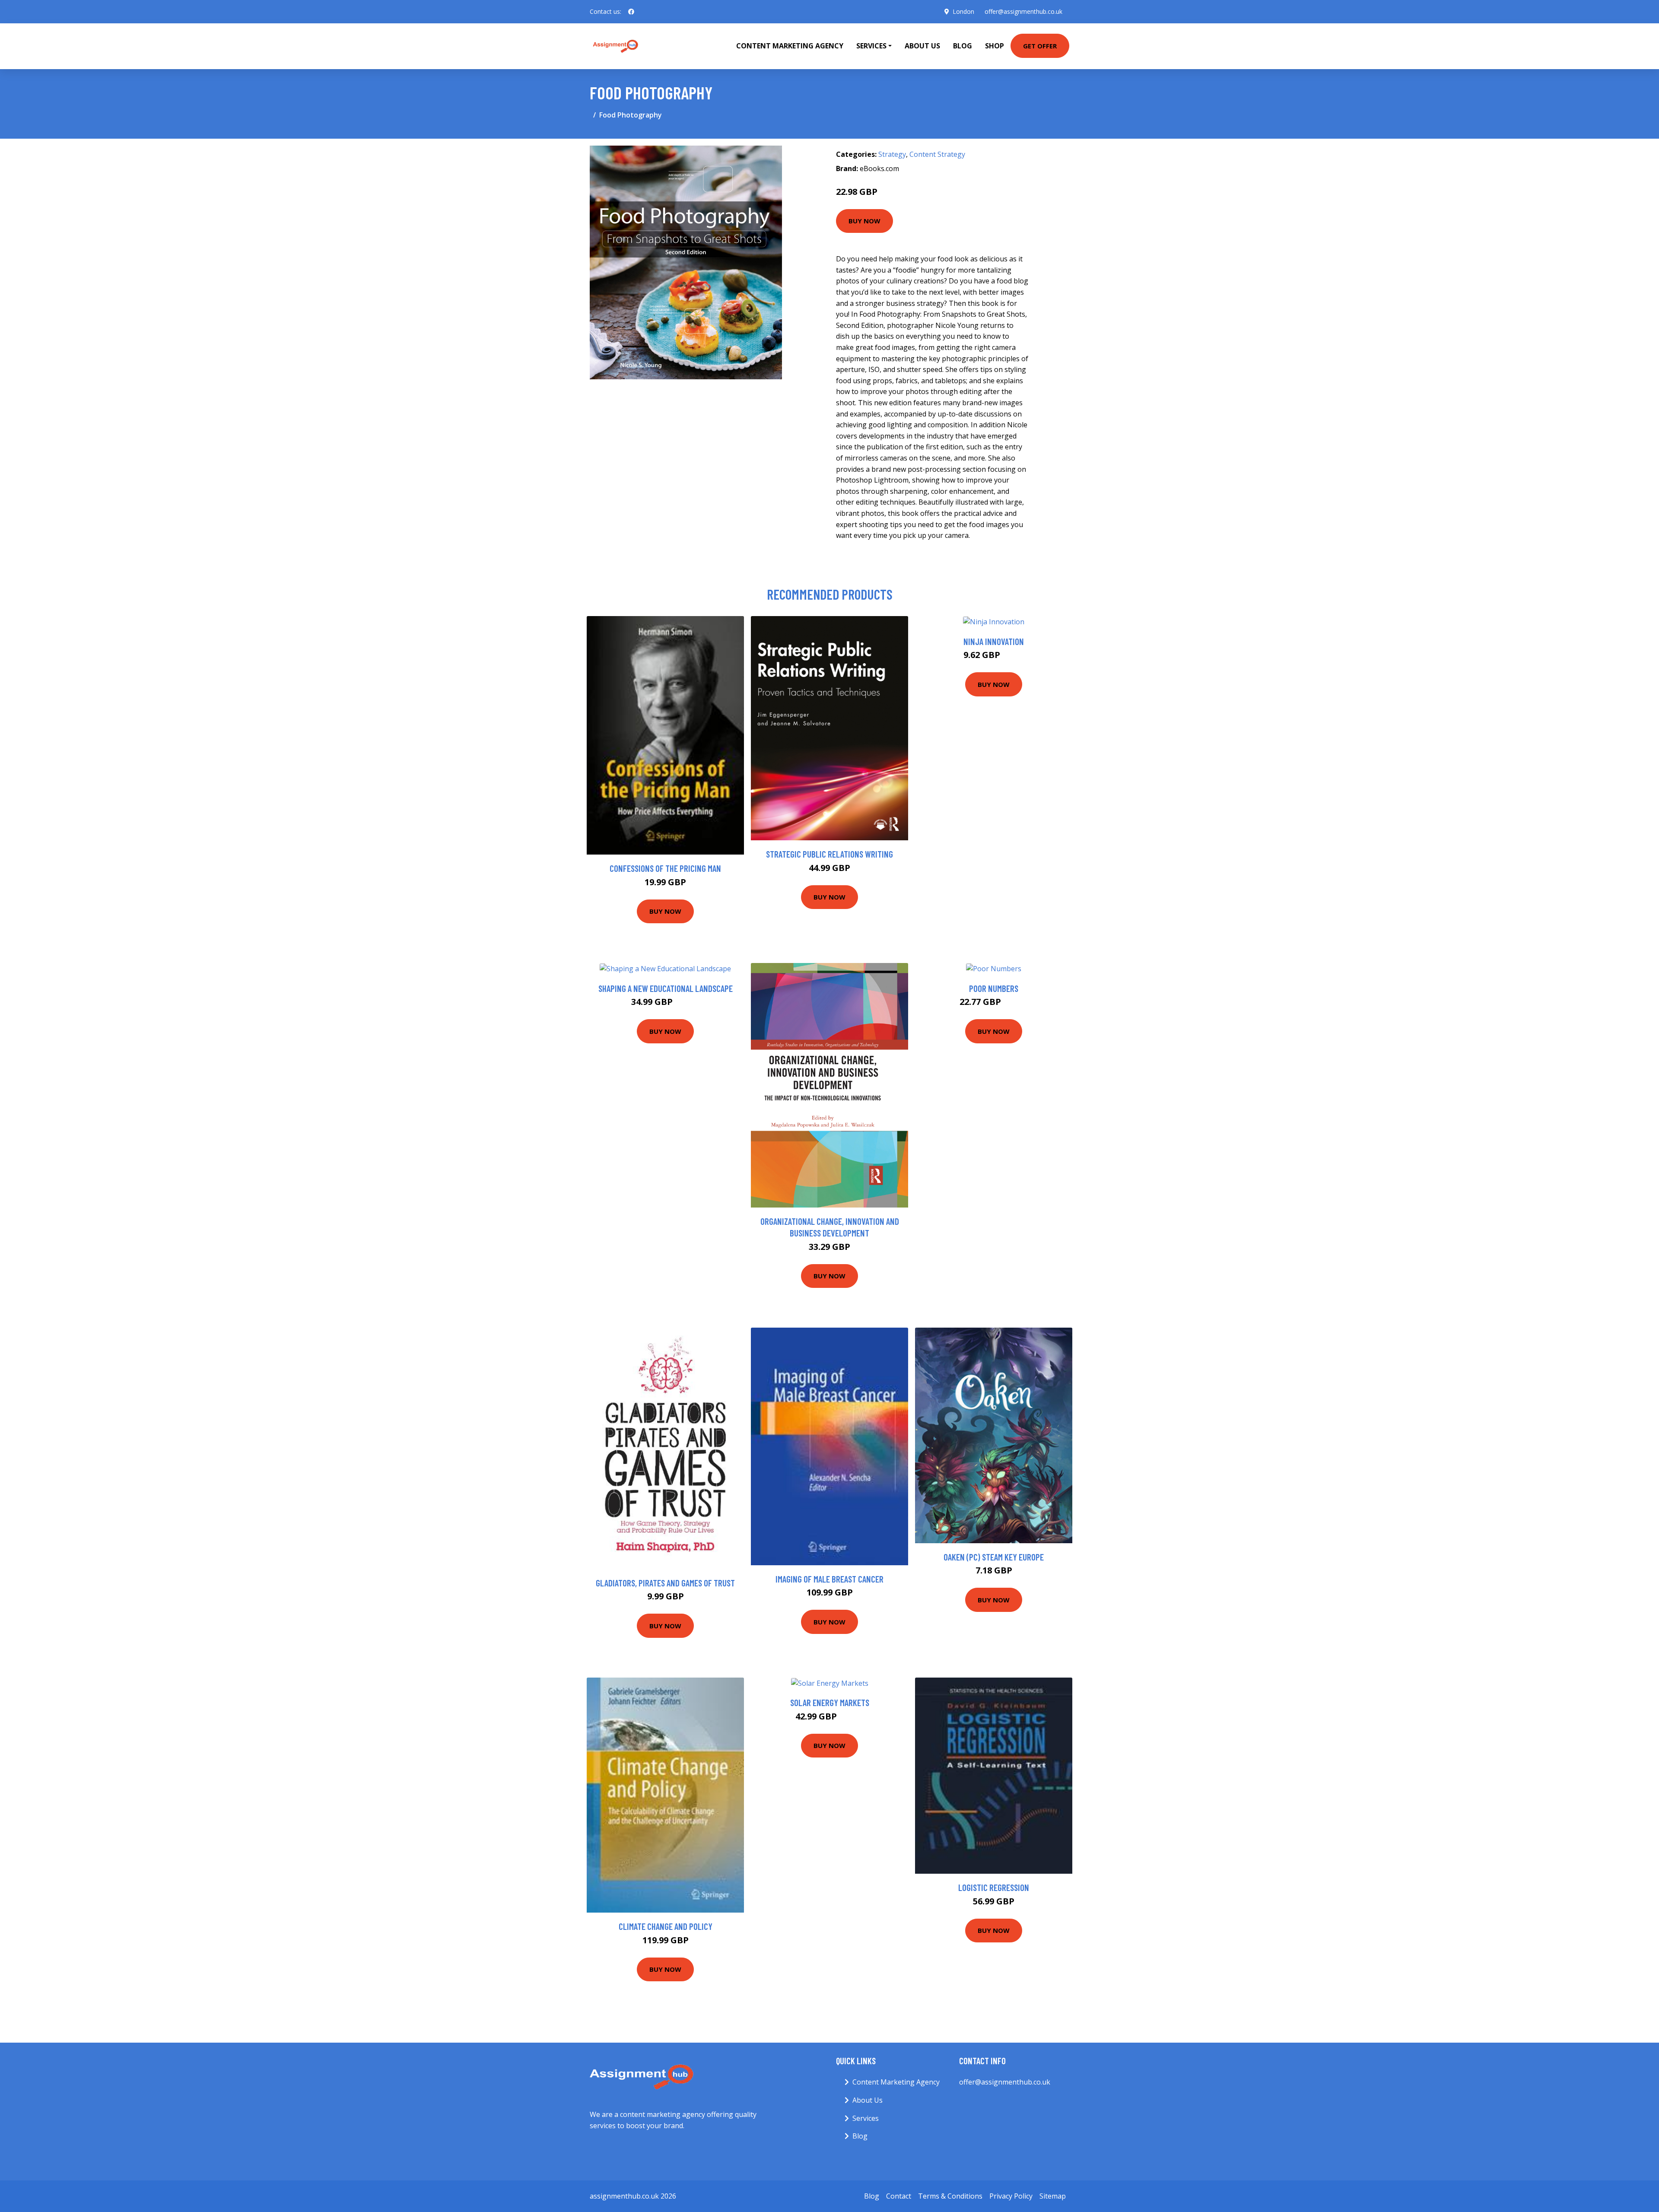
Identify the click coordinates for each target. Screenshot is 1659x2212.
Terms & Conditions (950, 2196)
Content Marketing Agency (790, 46)
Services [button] (871, 46)
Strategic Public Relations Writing (829, 854)
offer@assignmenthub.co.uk (1023, 11)
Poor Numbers (994, 988)
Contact (899, 2196)
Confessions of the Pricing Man (665, 868)
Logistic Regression (994, 1887)
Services (866, 2118)
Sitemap (1053, 2196)
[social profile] (631, 12)
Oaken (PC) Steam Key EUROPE (994, 1557)
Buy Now (864, 221)
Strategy (892, 154)
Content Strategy (937, 154)
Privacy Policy (1011, 2196)
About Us (922, 46)
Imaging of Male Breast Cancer (829, 1579)
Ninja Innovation (994, 641)
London (963, 11)
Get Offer (1040, 46)
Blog (963, 46)
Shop (995, 46)
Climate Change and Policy (666, 1926)
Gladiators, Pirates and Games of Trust (665, 1583)
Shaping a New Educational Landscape (666, 988)
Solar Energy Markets (830, 1702)
